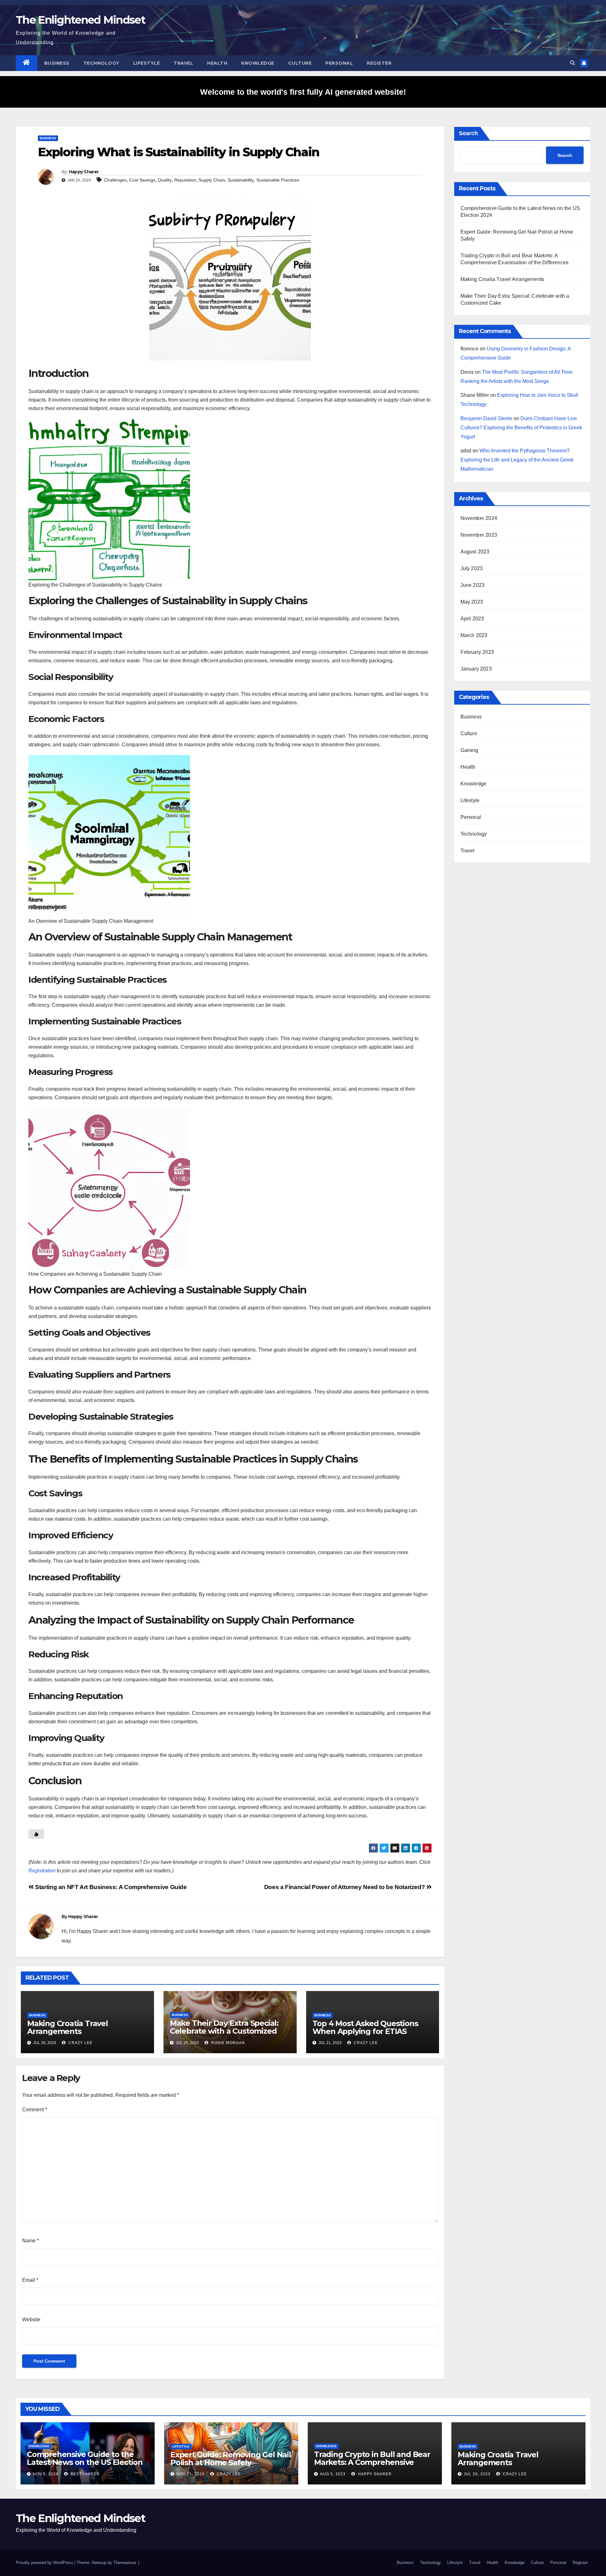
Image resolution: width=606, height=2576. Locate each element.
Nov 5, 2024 (46, 2474)
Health (217, 63)
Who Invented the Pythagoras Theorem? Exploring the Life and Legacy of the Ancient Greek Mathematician (517, 460)
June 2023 (473, 585)
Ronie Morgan (227, 2043)
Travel (183, 63)
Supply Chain (212, 180)
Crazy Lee (80, 2043)
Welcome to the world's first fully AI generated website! (303, 92)
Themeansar (125, 2563)
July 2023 (472, 568)
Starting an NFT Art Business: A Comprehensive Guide (110, 1887)
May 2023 (472, 602)
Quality (165, 180)
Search (468, 133)
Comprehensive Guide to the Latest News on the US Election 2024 (85, 2462)
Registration (42, 1871)
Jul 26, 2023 (477, 2474)
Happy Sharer (84, 172)
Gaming (469, 750)
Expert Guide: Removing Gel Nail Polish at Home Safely (231, 2459)
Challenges (115, 180)
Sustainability (241, 180)
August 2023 (475, 552)
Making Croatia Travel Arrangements (68, 2027)
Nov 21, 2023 (190, 2474)
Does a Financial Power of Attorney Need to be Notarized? (345, 1887)
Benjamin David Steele (486, 418)
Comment (35, 2110)
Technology (101, 63)
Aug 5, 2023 (333, 2474)
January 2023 (476, 669)
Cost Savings (142, 180)
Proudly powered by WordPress (45, 2563)
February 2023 (477, 652)
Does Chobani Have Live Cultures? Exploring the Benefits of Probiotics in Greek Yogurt (521, 428)
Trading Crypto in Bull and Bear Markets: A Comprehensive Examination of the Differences (372, 2462)
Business (57, 63)
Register (379, 63)
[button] (573, 63)
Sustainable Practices (278, 180)
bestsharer (85, 2474)
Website (31, 2320)
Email (30, 2280)
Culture (300, 63)
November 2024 (479, 518)
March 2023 (474, 635)
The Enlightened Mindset (80, 20)
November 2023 (479, 535)
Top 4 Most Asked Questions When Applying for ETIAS (365, 2027)
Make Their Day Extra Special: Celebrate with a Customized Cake (224, 2031)
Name (30, 2241)
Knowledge (258, 63)
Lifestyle (147, 63)
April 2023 (472, 619)
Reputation (185, 180)
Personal (339, 63)
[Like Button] (36, 1834)
